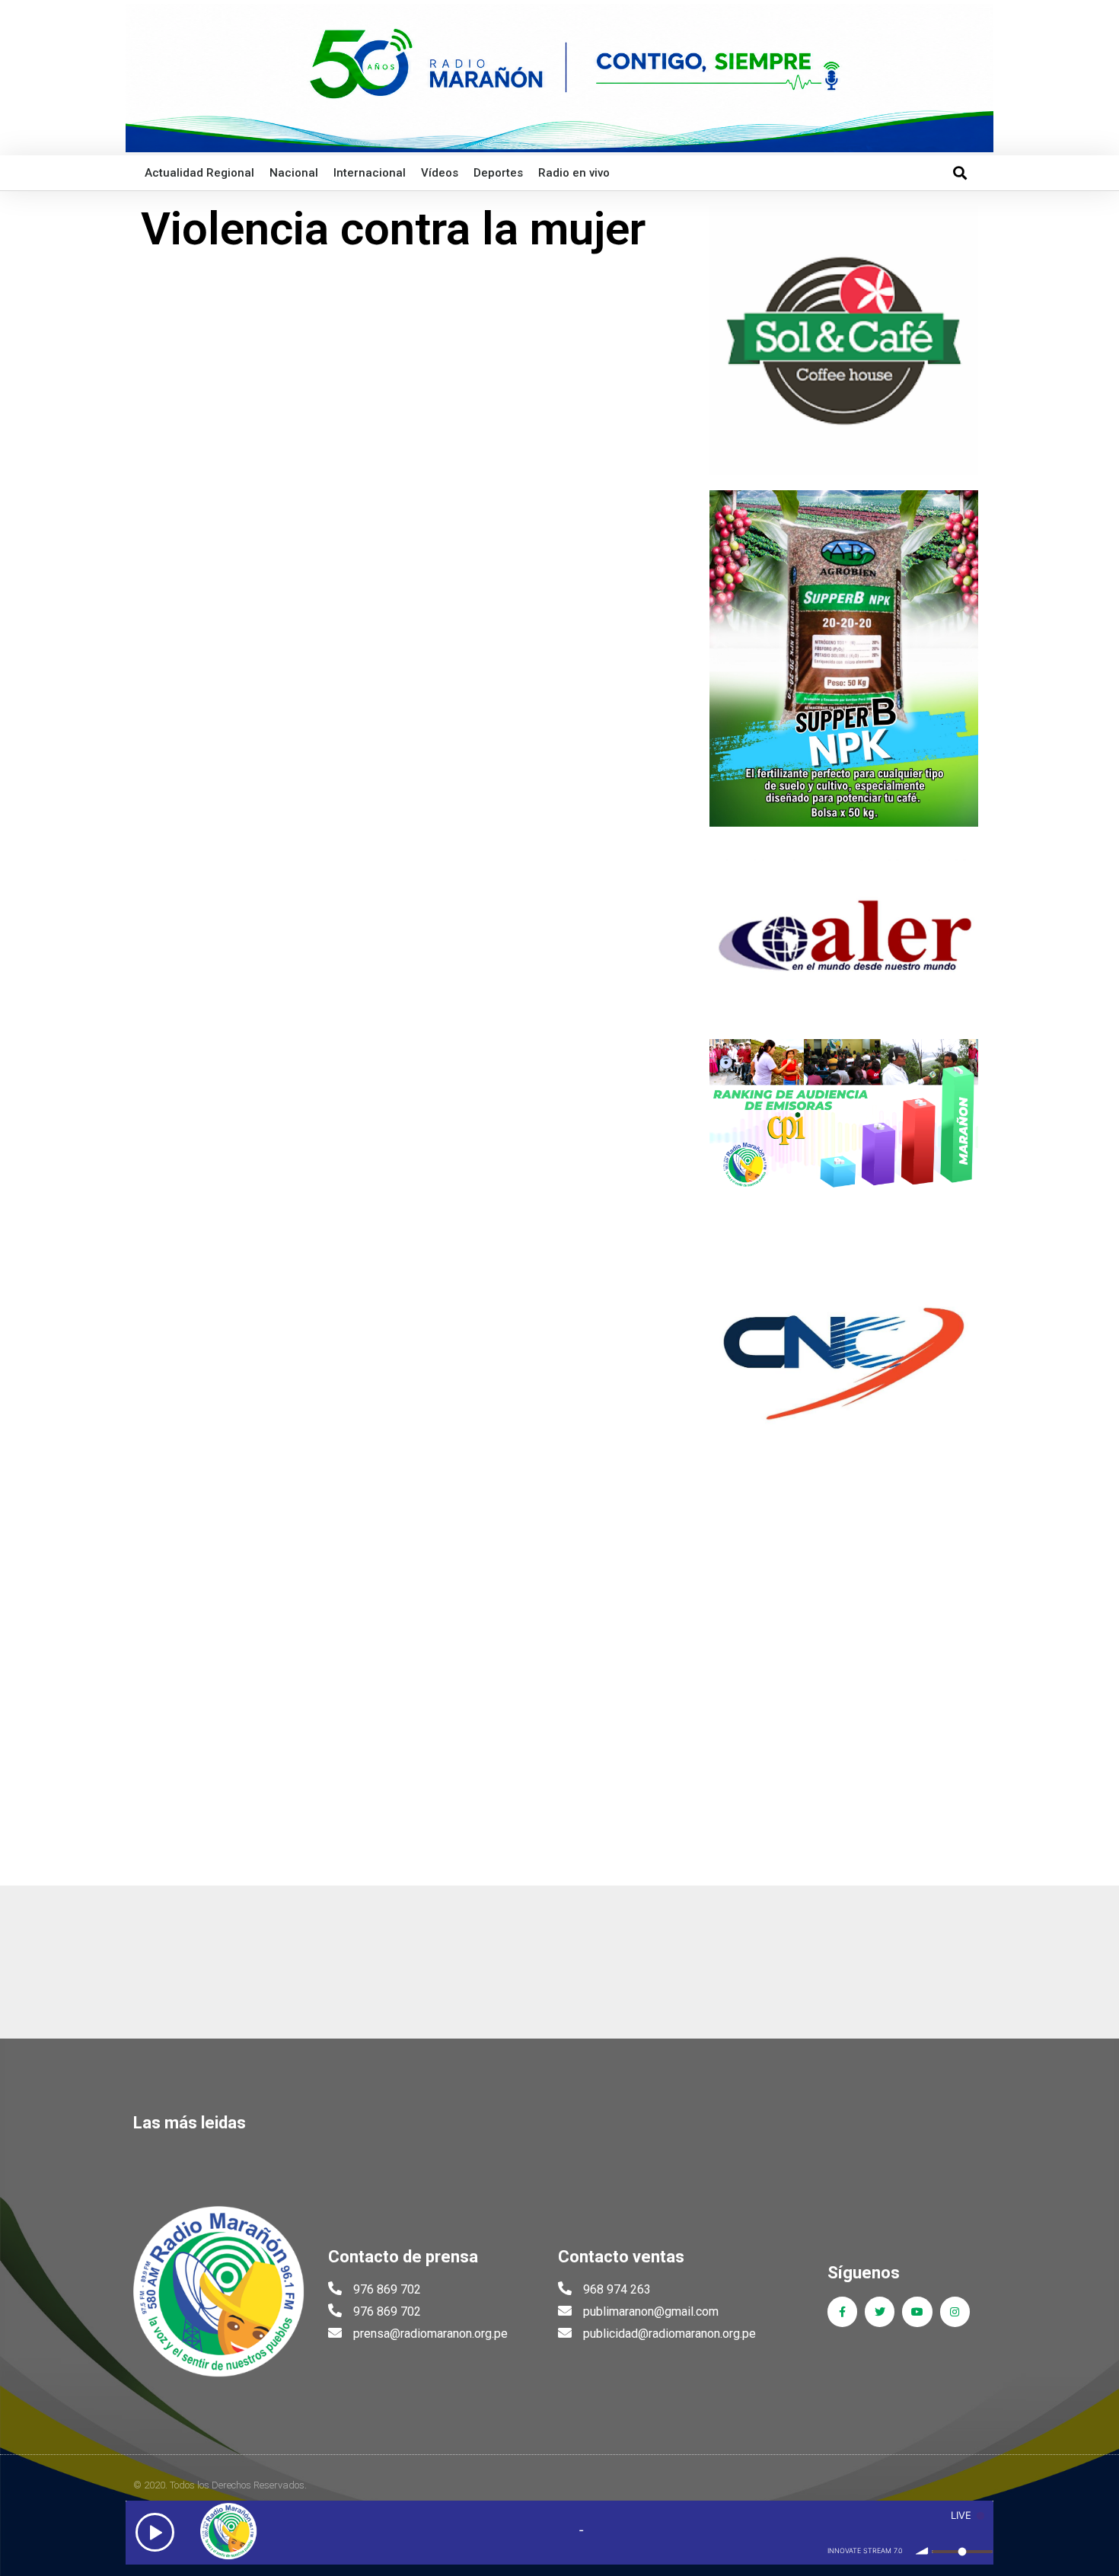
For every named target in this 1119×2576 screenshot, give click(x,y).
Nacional (294, 173)
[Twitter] (880, 2311)
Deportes (498, 173)
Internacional (370, 173)
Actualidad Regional (199, 173)
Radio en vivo (574, 173)
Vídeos (440, 173)
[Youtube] (917, 2311)
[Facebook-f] (842, 2311)
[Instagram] (955, 2311)
